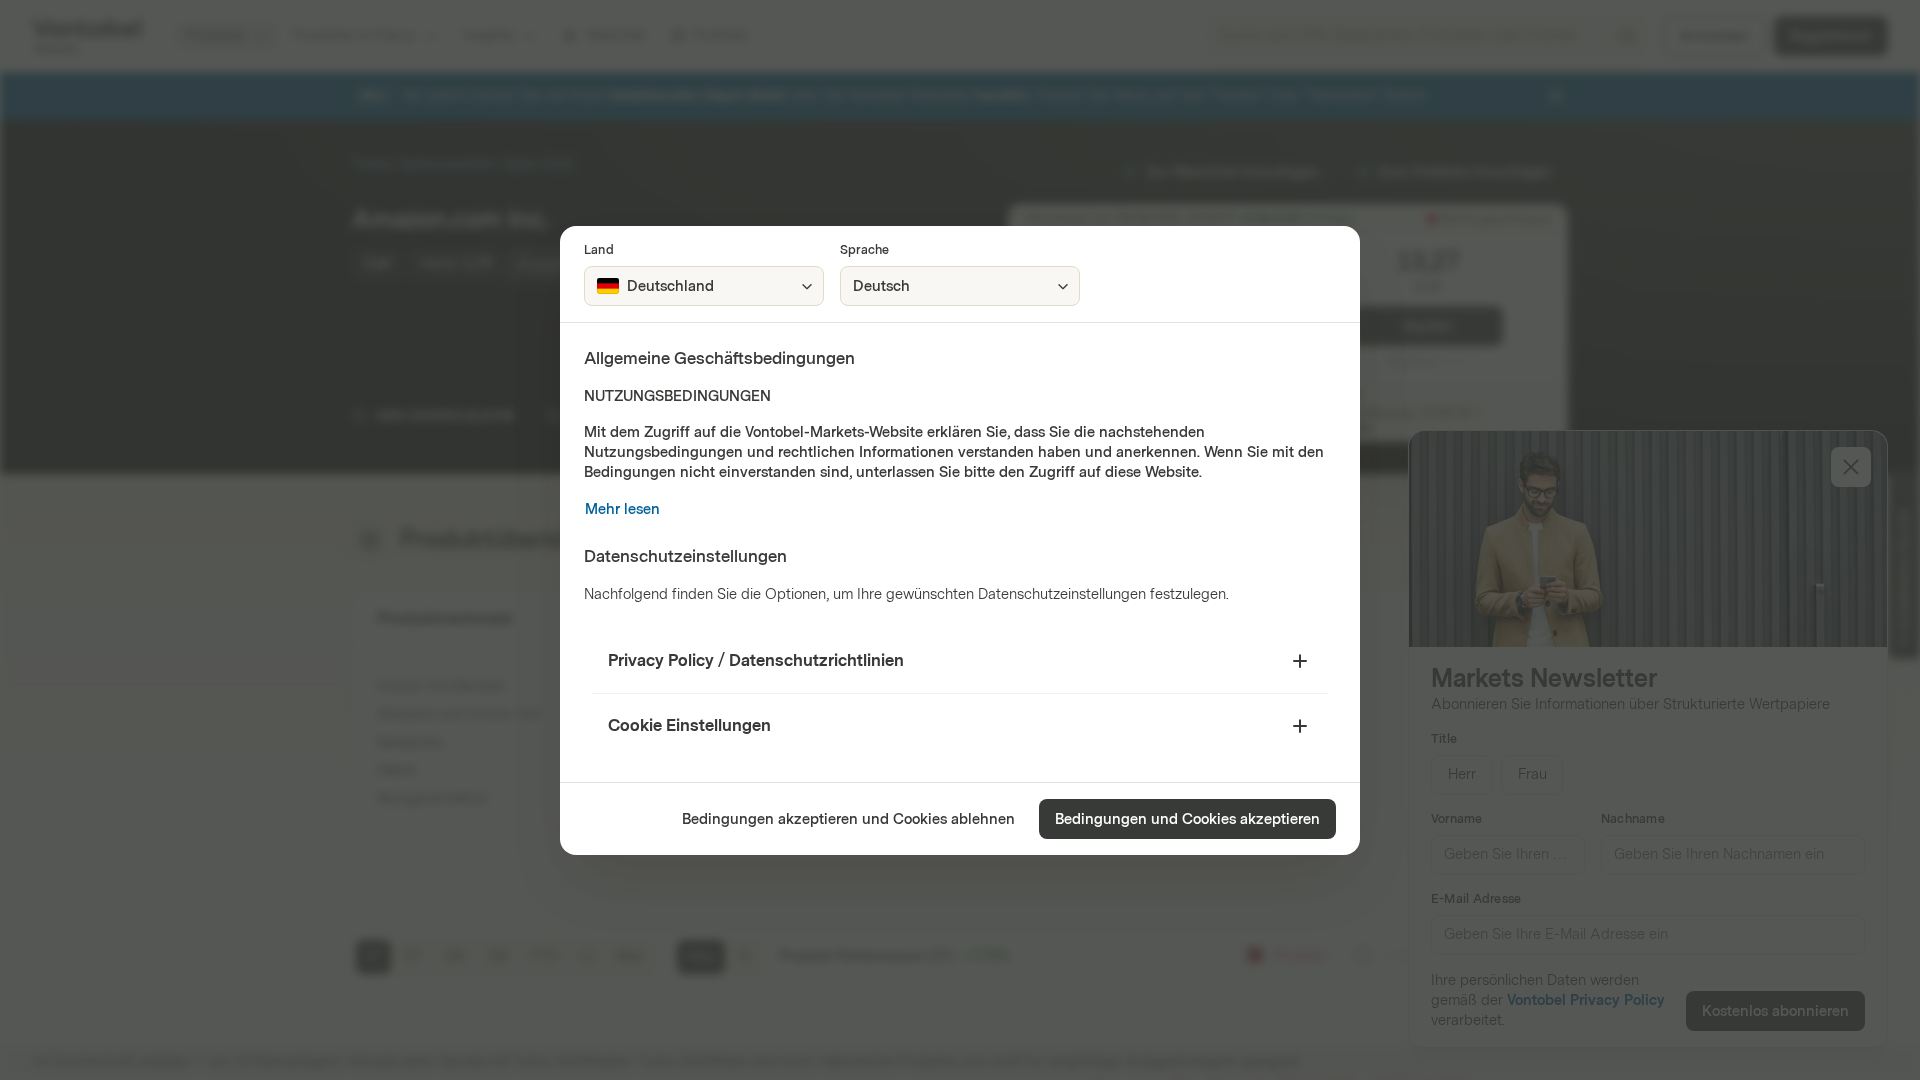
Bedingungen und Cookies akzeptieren (1187, 819)
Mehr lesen (622, 509)
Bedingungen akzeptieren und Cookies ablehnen (848, 819)
